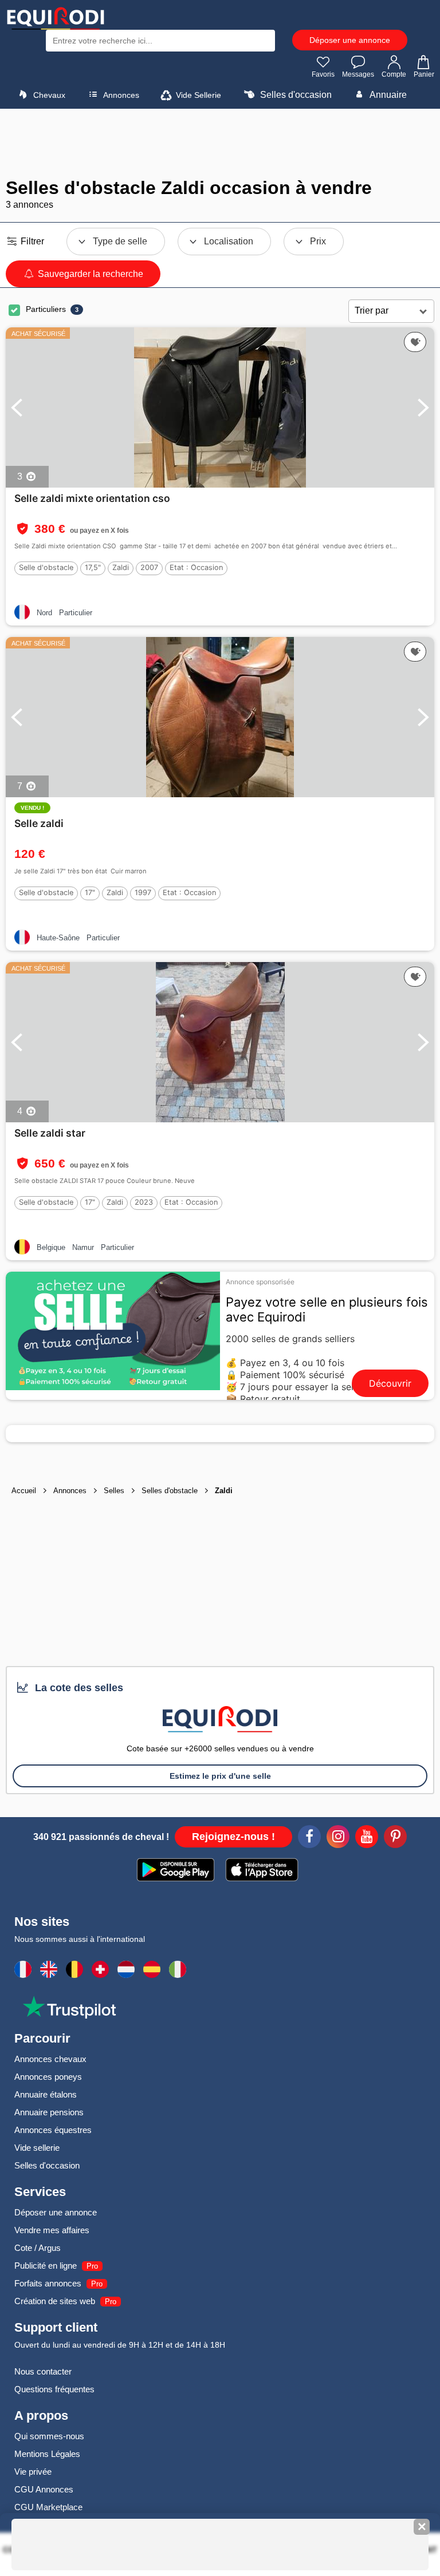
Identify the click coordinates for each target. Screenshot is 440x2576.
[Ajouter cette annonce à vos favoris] (415, 342)
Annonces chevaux (50, 2059)
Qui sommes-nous (49, 2436)
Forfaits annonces (48, 2283)
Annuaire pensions (49, 2112)
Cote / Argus (38, 2248)
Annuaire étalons (46, 2094)
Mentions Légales (47, 2454)
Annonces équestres (53, 2130)
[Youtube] (367, 1838)
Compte (394, 74)
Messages (358, 74)
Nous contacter (43, 2371)
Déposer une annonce (350, 40)
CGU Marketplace (48, 2507)
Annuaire (387, 95)
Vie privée (33, 2472)
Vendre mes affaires (52, 2230)
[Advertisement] (220, 143)
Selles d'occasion (295, 95)
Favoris (323, 74)
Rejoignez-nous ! (233, 1837)
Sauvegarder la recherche (89, 274)
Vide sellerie (37, 2148)
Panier (424, 74)
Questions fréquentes (54, 2389)
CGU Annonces (44, 2489)
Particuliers (46, 309)
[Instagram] (338, 1838)
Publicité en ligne (46, 2266)
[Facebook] (309, 1838)
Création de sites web (55, 2301)
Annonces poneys (48, 2077)
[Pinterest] (395, 1838)
